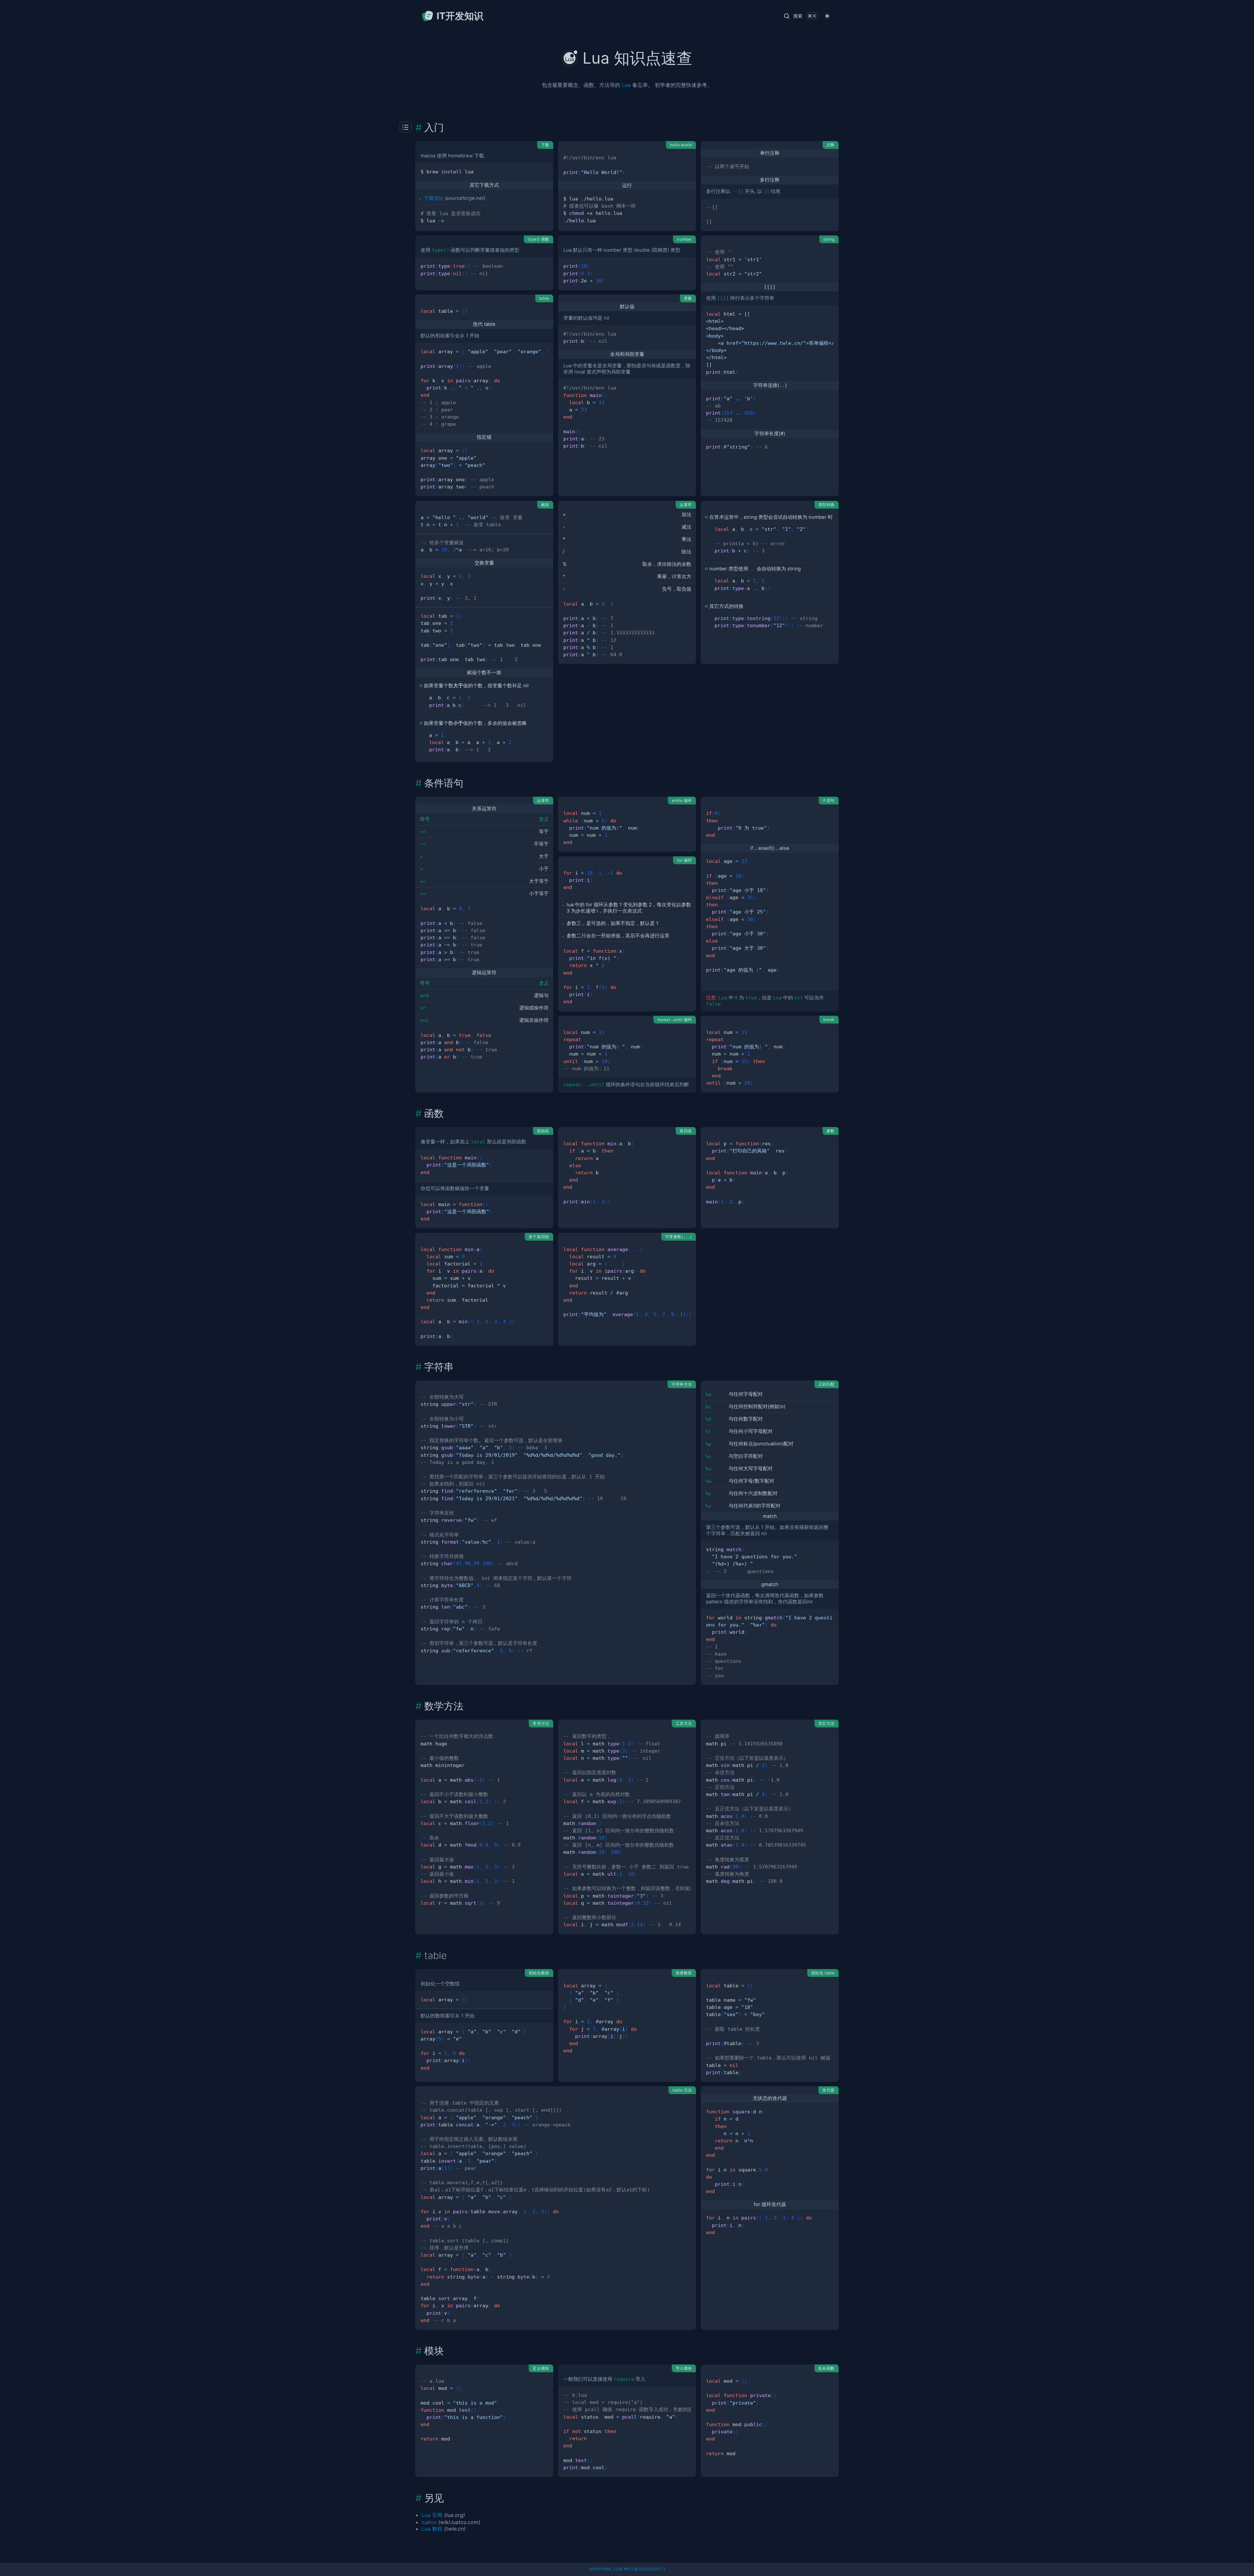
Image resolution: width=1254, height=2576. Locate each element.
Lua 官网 (432, 2515)
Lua (626, 85)
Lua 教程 (432, 2529)
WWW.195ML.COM (606, 2569)
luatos (429, 2522)
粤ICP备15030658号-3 (645, 2569)
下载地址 (434, 198)
